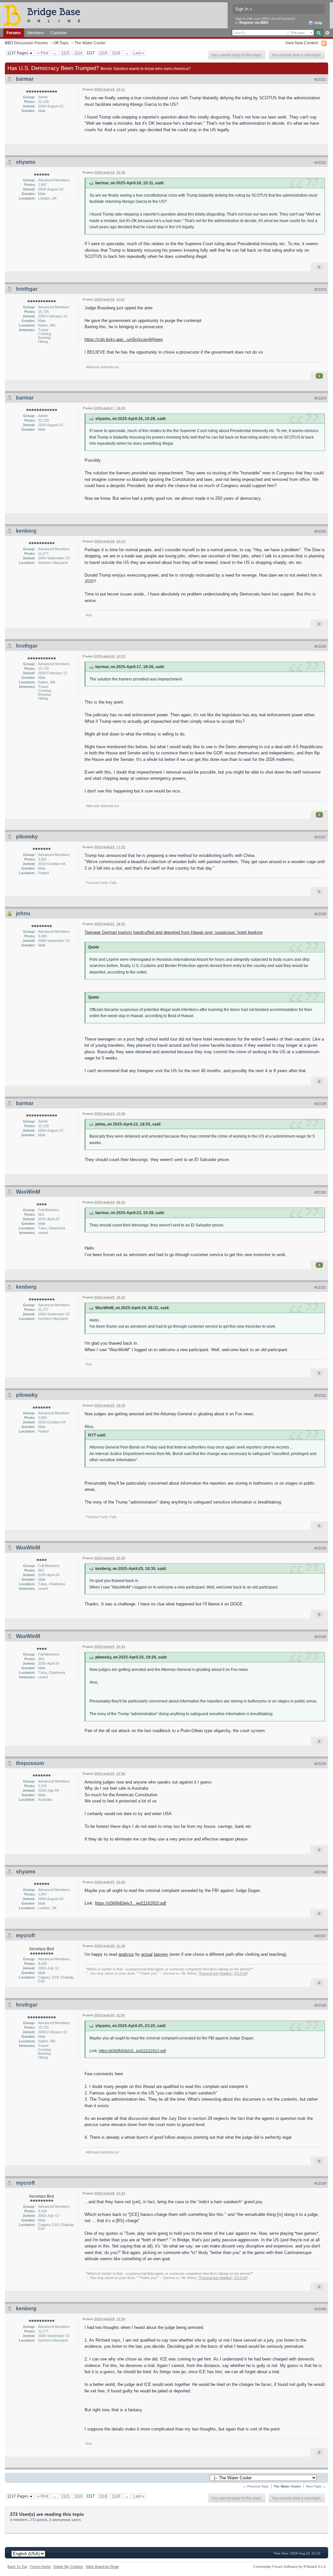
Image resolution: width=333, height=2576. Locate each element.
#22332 (320, 1395)
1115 (65, 53)
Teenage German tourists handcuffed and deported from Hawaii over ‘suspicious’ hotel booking (173, 932)
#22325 (320, 531)
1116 (78, 53)
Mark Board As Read (102, 2567)
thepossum (30, 1763)
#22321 (320, 79)
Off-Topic (61, 43)
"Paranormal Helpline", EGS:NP (223, 1973)
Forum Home (40, 2567)
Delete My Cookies (68, 2567)
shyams (26, 162)
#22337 (320, 1936)
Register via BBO (254, 22)
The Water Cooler (90, 43)
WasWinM (28, 1192)
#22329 (320, 1104)
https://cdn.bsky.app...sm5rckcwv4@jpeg (124, 339)
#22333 (320, 1548)
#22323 (320, 289)
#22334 (320, 1637)
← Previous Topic (256, 2486)
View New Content (302, 43)
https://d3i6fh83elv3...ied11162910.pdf (131, 1903)
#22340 (320, 2309)
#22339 (320, 2183)
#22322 (320, 162)
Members (36, 33)
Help (318, 23)
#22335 (320, 1764)
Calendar (59, 33)
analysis (126, 1954)
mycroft (25, 1935)
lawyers (161, 1954)
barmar (25, 79)
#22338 (320, 2005)
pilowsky (27, 837)
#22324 (320, 398)
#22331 (320, 1287)
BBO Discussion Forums (26, 43)
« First (43, 53)
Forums (14, 33)
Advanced (327, 33)
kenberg (26, 531)
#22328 (320, 914)
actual (147, 1954)
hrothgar (27, 289)
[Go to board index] (45, 15)
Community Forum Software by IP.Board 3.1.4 (289, 2567)
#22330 (320, 1192)
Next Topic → (316, 2486)
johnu (23, 913)
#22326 (320, 646)
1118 (103, 53)
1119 (116, 53)
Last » (139, 53)
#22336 (320, 1872)
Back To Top (17, 2567)
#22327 (320, 837)
